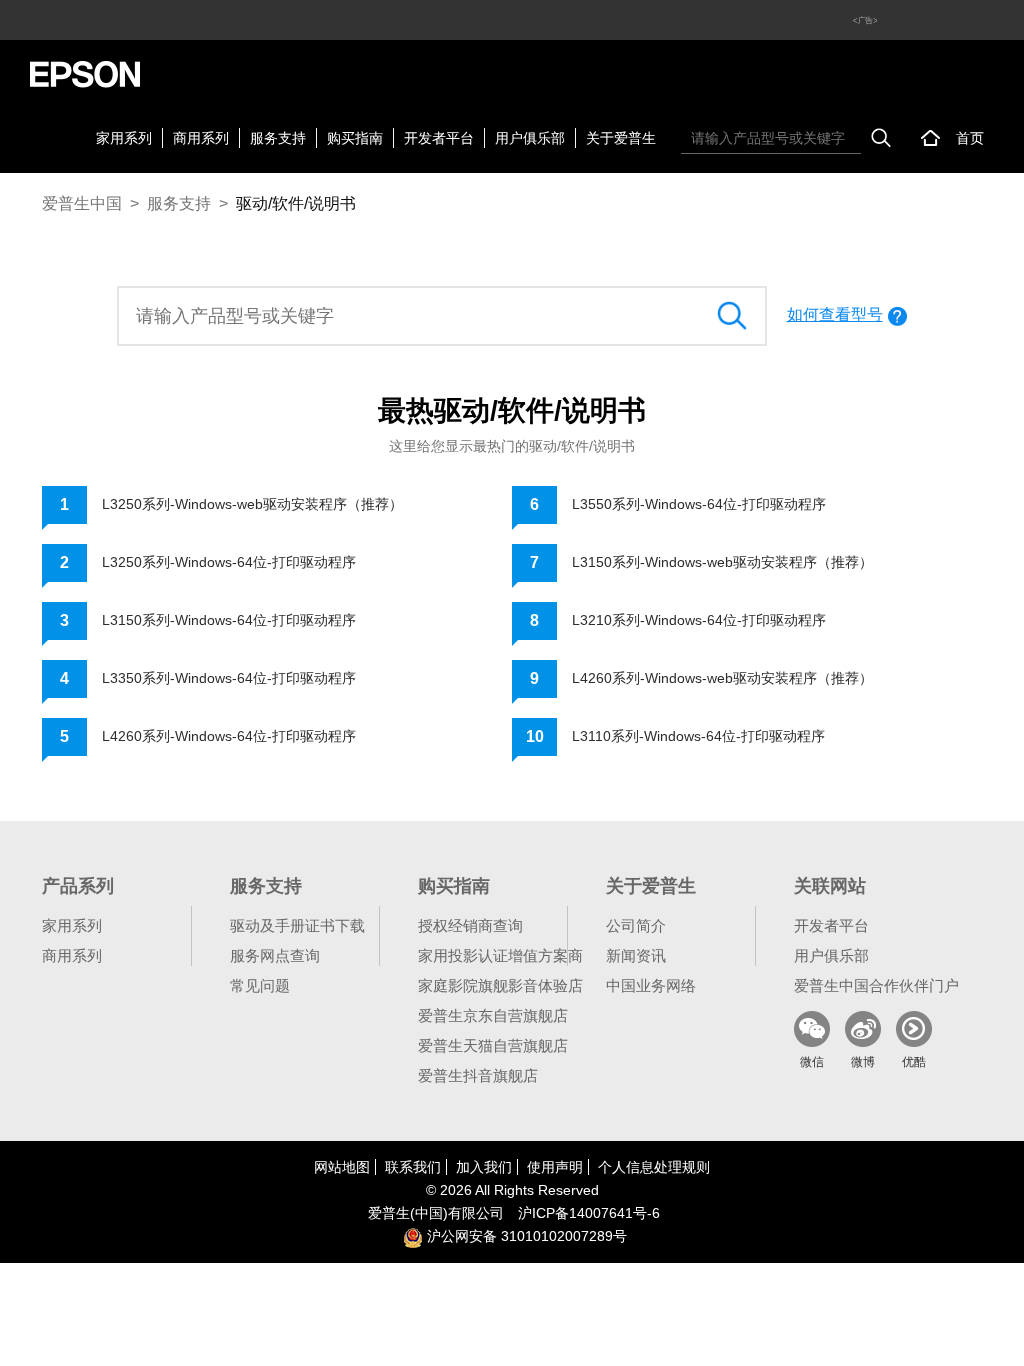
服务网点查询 (275, 955)
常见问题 (260, 985)
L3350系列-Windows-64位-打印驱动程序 (229, 678)
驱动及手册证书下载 (297, 925)
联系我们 (413, 1167)
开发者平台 (439, 138)
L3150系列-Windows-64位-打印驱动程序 (229, 620)
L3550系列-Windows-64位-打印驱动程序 (699, 504)
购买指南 (355, 138)
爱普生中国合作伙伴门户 (876, 985)
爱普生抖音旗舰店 (478, 1075)
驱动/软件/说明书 (296, 203)
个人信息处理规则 (654, 1167)
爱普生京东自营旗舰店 (493, 1015)
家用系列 (124, 138)
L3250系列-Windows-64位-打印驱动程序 (229, 562)
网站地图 (342, 1167)
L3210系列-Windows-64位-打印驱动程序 (699, 620)
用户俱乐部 (530, 138)
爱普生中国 (82, 203)
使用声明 (555, 1167)
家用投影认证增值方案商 (500, 955)
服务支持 (278, 138)
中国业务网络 (651, 985)
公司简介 (636, 925)
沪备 (589, 1213)
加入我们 (484, 1167)
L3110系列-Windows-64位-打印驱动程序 (698, 736)
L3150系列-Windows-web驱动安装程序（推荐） (722, 562)
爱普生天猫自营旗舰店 (493, 1045)
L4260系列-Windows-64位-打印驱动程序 (229, 736)
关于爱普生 (621, 138)
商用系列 (201, 138)
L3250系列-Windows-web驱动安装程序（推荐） (252, 504)
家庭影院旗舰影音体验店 (500, 985)
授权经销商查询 (470, 925)
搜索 (881, 138)
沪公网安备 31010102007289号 (525, 1236)
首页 (970, 138)
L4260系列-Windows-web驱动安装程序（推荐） (722, 678)
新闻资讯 (636, 955)
